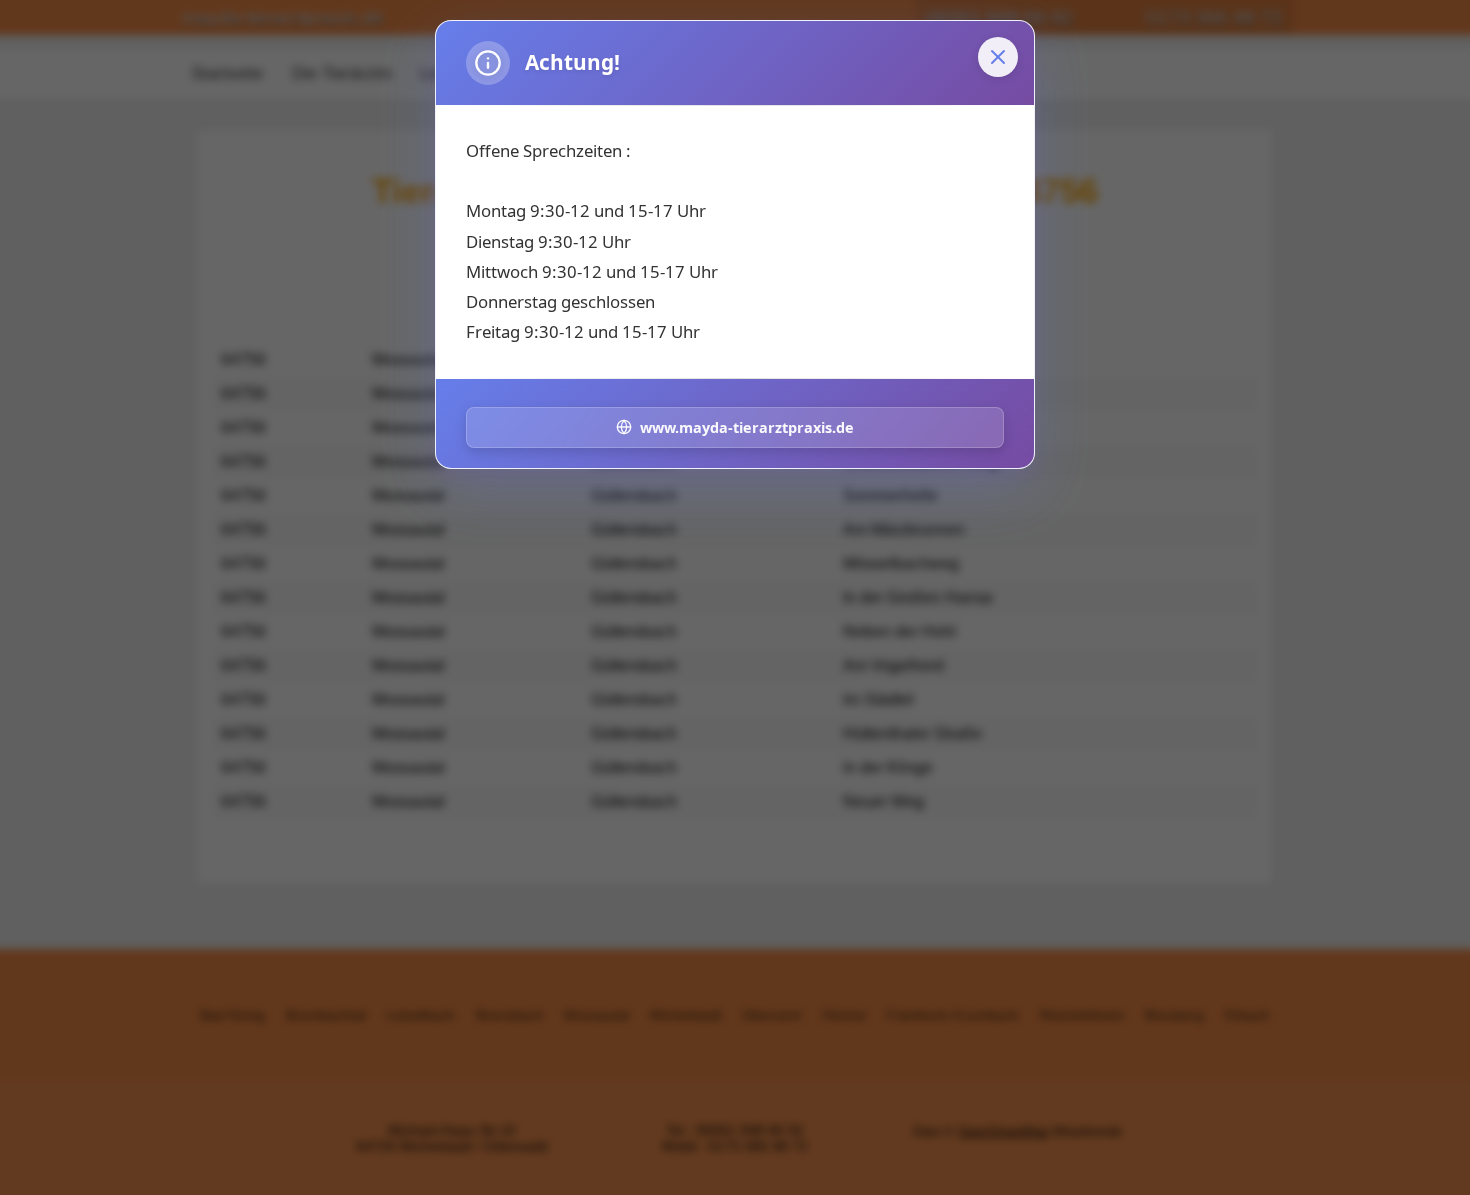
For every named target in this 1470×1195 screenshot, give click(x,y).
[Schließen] (998, 57)
